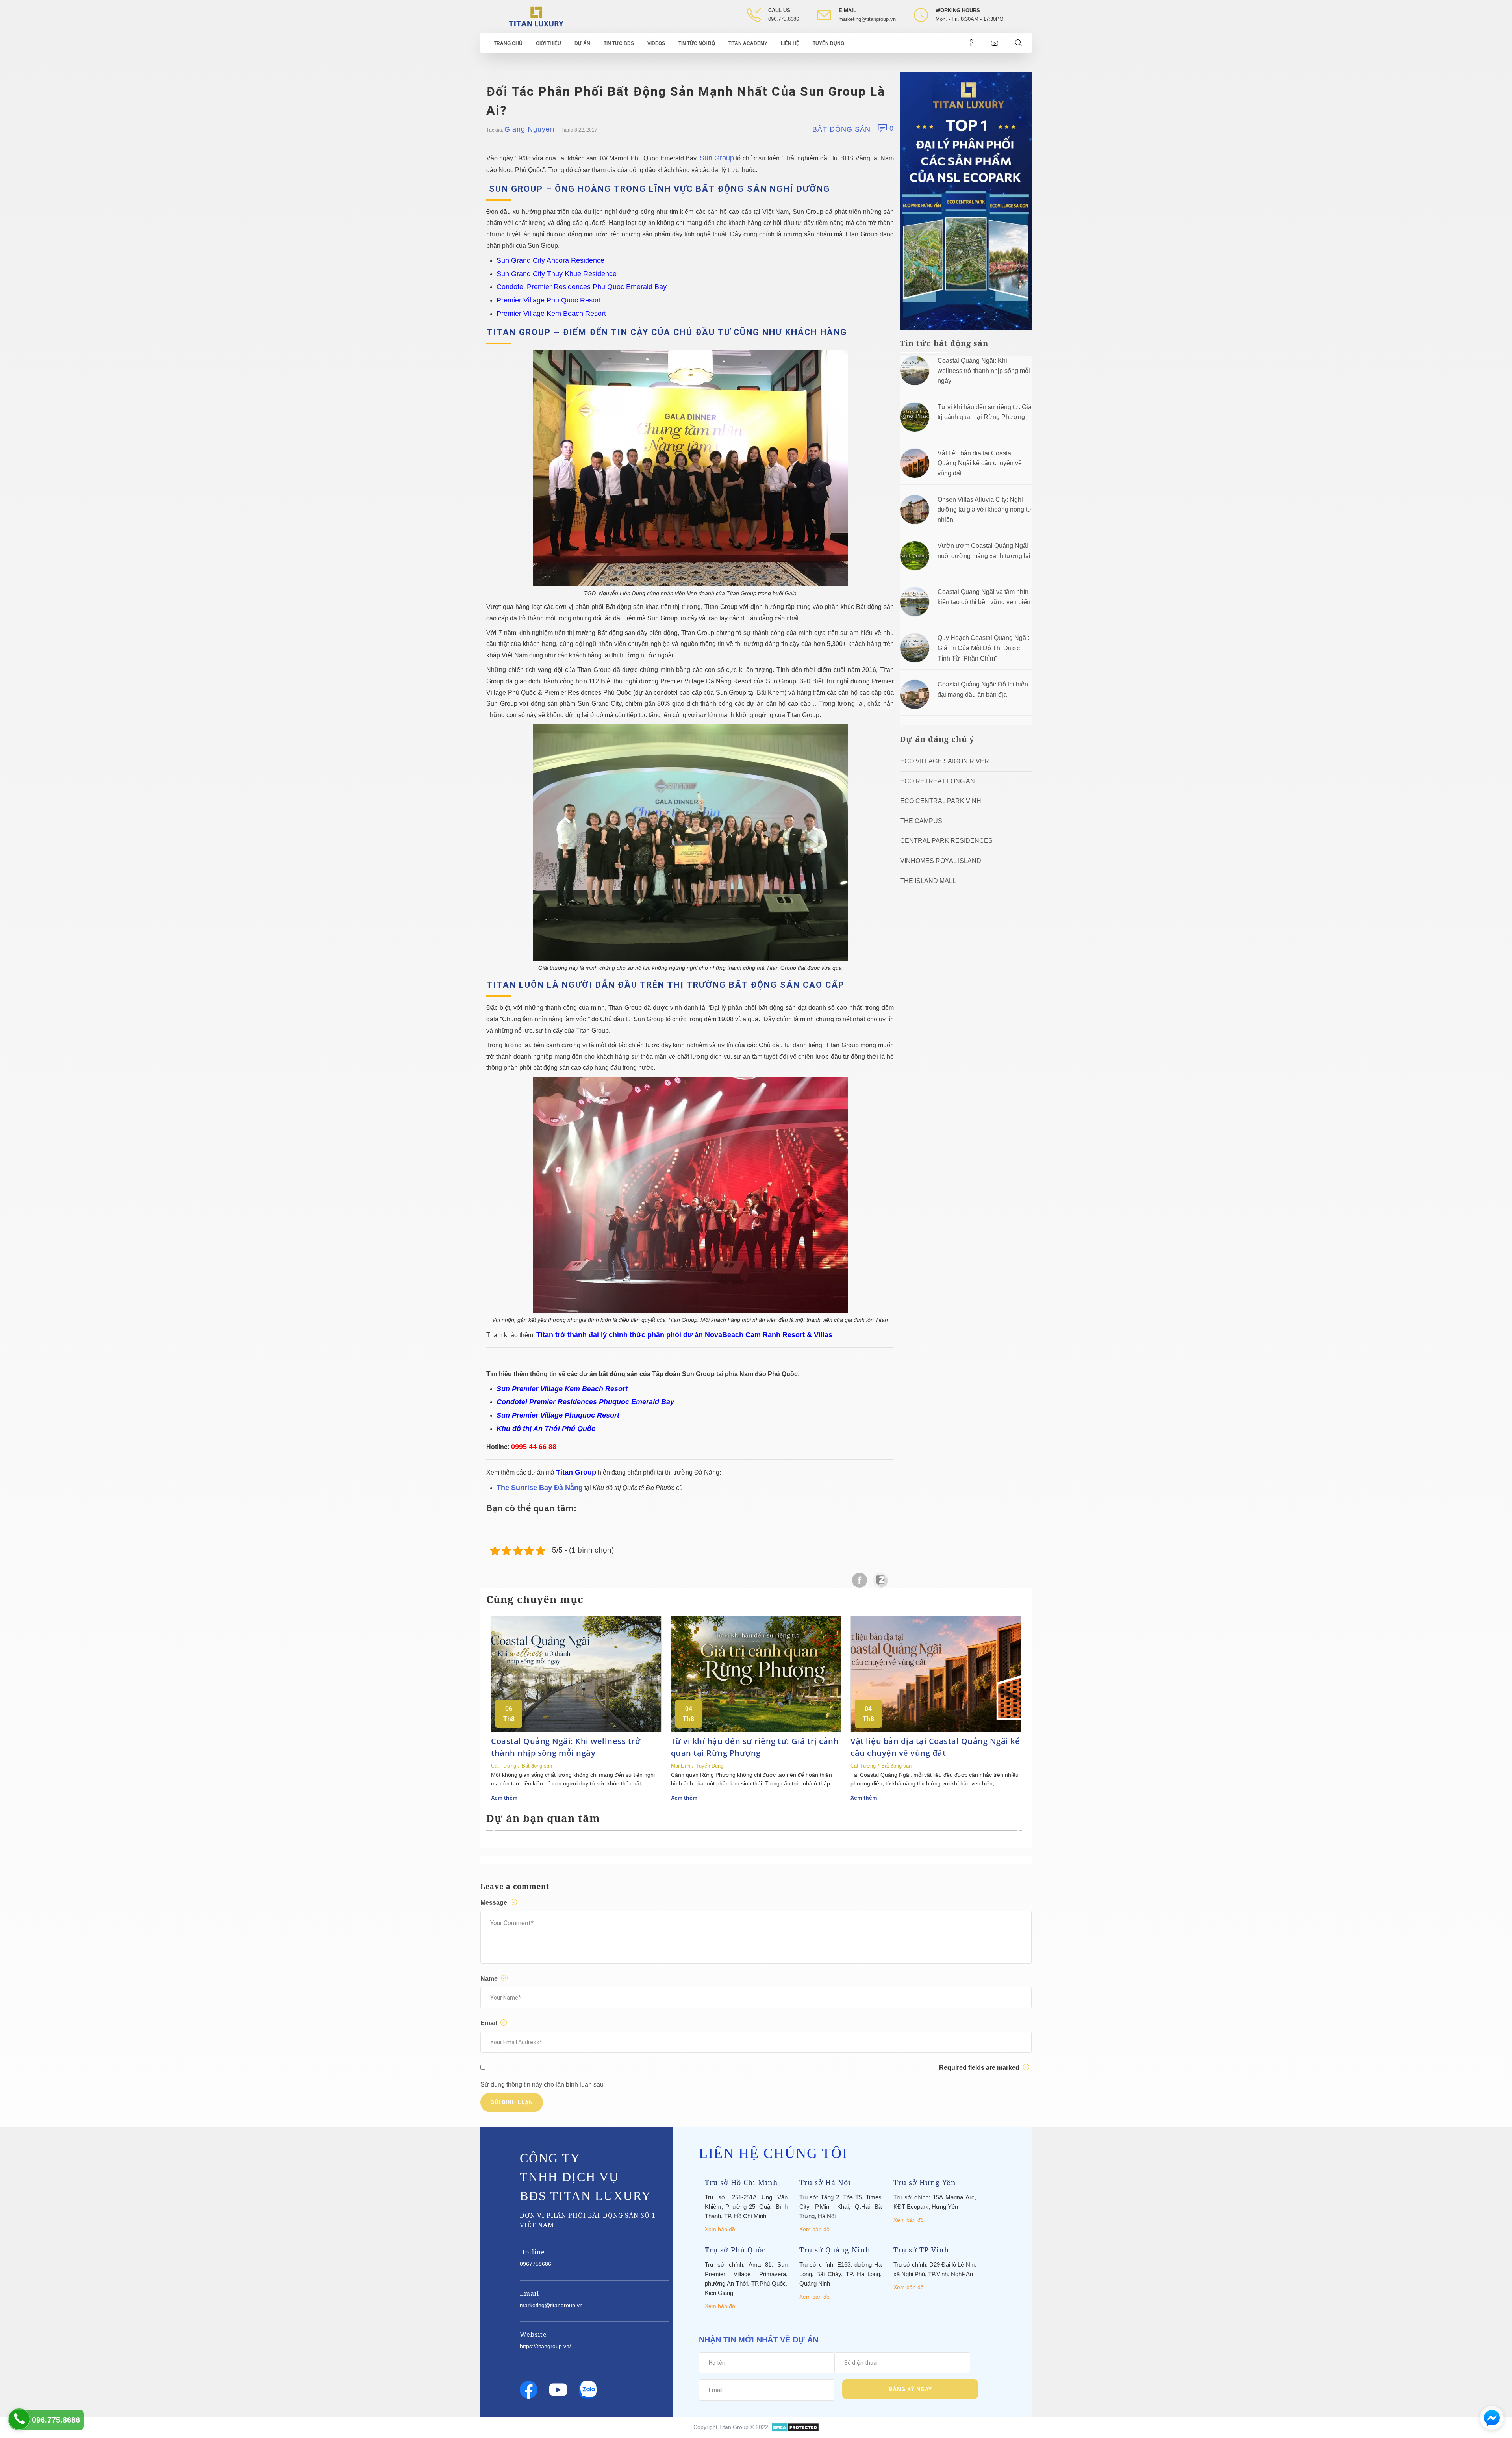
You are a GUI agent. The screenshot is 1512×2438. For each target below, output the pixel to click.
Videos (656, 43)
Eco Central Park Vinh (941, 801)
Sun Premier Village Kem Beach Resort (562, 1389)
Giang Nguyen (529, 129)
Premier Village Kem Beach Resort (551, 314)
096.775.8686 (784, 19)
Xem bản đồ (720, 2229)
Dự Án (582, 43)
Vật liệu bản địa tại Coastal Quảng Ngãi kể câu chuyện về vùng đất (980, 463)
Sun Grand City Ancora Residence (550, 260)
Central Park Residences (946, 841)
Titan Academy (748, 43)
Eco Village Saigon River (945, 761)
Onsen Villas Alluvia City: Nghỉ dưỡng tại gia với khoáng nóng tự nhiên (985, 510)
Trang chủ (508, 43)
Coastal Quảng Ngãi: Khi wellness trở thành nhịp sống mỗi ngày (984, 371)
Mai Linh (681, 1766)
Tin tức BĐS (619, 43)
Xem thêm (504, 1798)
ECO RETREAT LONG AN (938, 781)
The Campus (921, 821)
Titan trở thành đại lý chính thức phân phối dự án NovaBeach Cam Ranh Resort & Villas (684, 1335)
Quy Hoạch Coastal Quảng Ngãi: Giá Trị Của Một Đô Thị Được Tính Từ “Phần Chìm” (983, 648)
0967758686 (535, 2264)
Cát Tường (504, 1766)
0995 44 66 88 (534, 1447)
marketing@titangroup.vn (867, 19)
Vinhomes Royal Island (941, 861)
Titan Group (576, 1472)
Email (489, 2023)
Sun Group (717, 158)
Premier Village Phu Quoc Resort (549, 300)
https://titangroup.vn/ (545, 2346)
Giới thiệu (548, 43)
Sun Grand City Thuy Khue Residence (557, 274)
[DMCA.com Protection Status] (795, 2427)
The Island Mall (928, 881)
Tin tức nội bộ (697, 43)
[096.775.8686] (19, 2419)
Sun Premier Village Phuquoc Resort (558, 1415)
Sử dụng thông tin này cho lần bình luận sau (542, 2085)
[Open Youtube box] (996, 43)
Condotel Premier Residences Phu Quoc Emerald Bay (582, 287)
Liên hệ (790, 43)
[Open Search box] (1020, 43)
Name (490, 1979)
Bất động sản (841, 129)
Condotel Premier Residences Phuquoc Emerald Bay (585, 1402)
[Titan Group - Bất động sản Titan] (536, 16)
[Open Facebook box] (972, 43)
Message (495, 1903)
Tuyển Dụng (828, 43)
